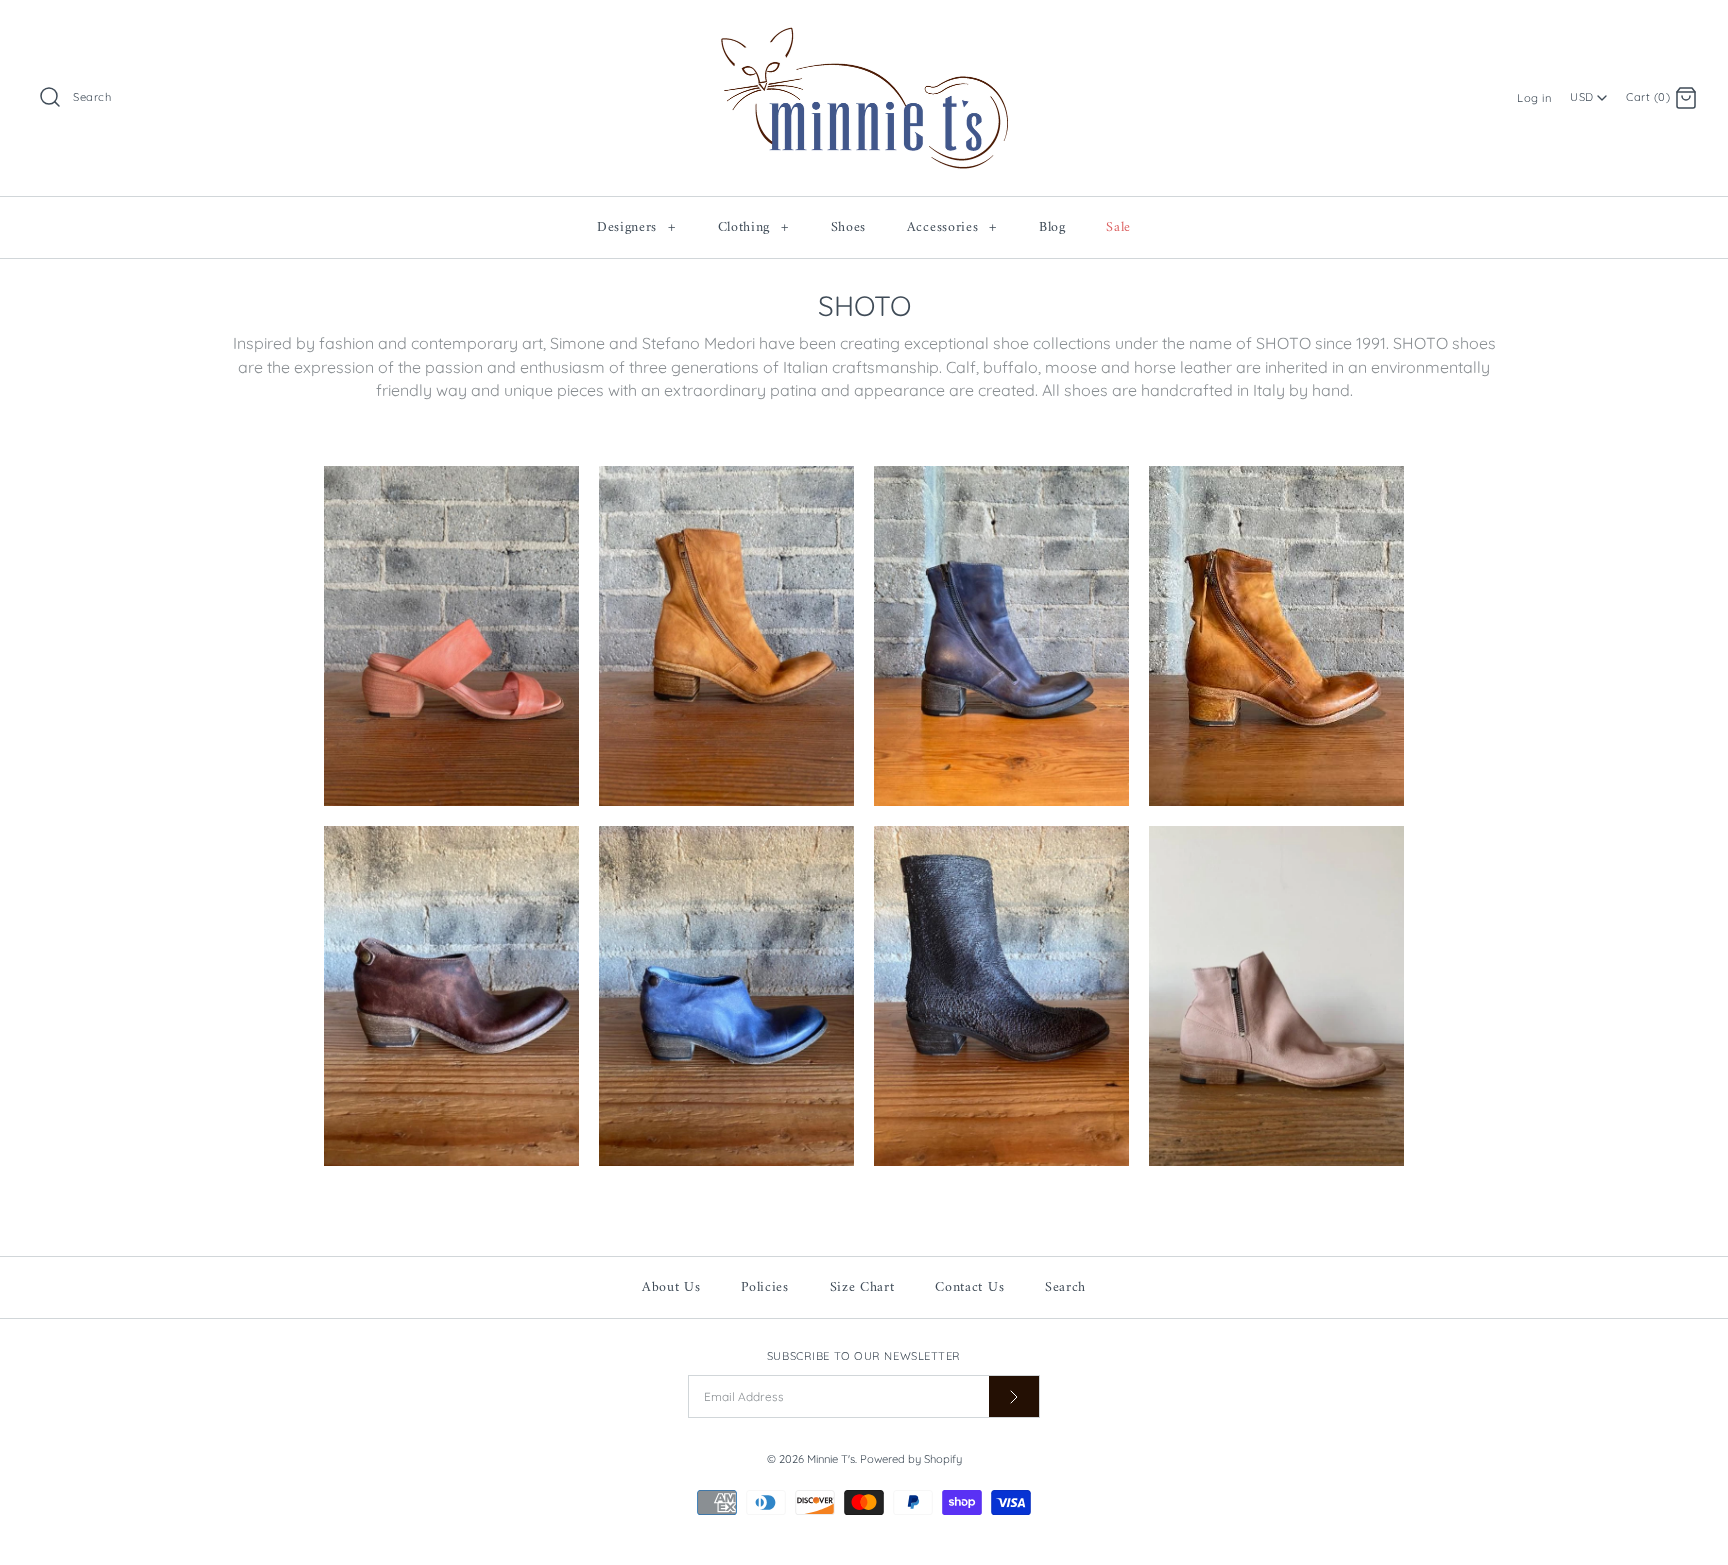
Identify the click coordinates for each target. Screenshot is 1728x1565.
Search (1065, 1287)
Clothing (753, 227)
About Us (671, 1287)
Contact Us (969, 1287)
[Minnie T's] (864, 31)
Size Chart (862, 1287)
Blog (1052, 227)
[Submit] (1014, 1396)
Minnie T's (831, 1459)
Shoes (849, 227)
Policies (765, 1287)
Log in (1534, 98)
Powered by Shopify (911, 1459)
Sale (1118, 227)
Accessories (952, 227)
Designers (636, 227)
